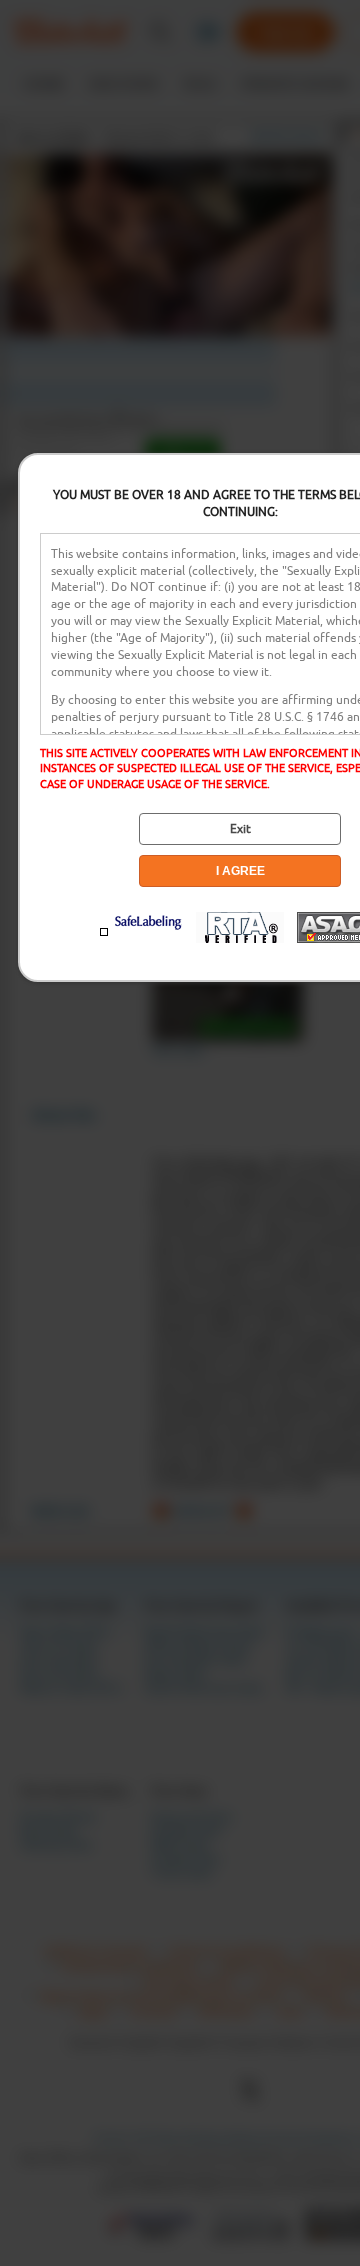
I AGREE (240, 871)
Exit (240, 829)
